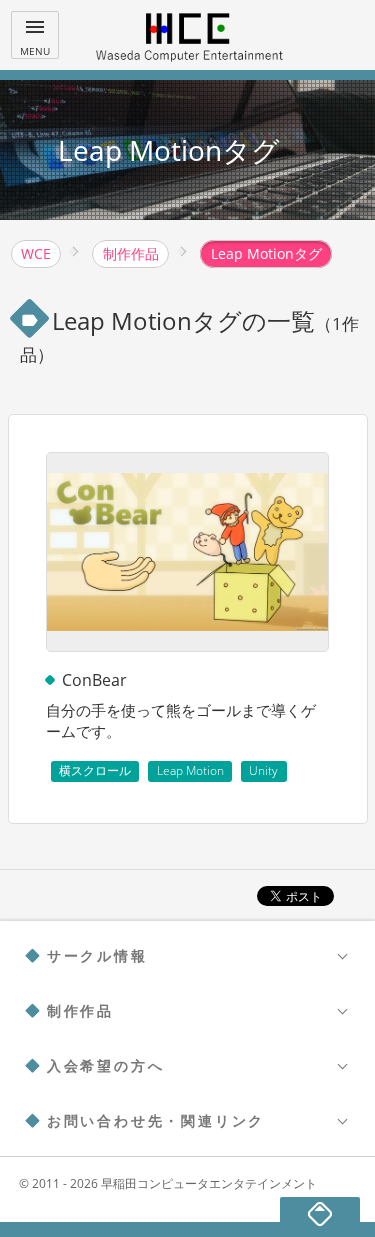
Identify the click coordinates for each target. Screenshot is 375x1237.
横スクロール (95, 770)
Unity (263, 770)
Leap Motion (190, 770)
